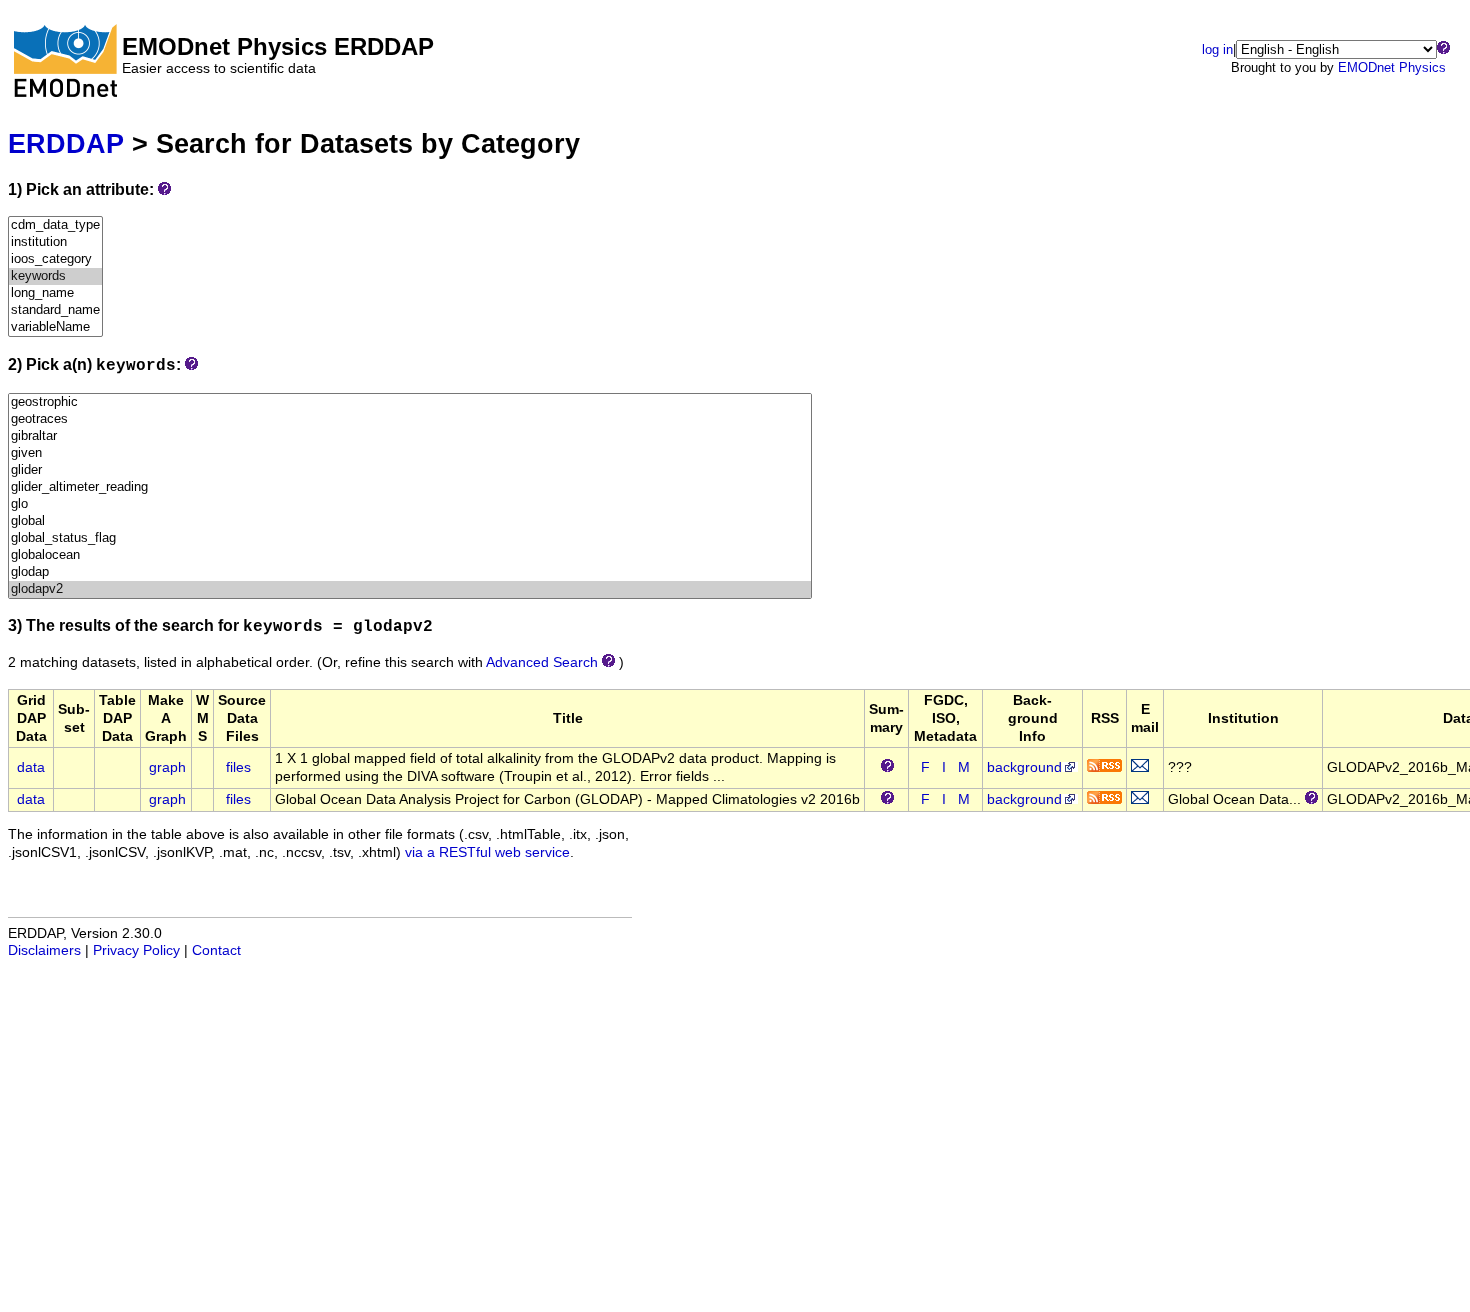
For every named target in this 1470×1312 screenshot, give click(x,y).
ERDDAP (66, 143)
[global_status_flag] (410, 538)
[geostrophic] (410, 402)
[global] (410, 521)
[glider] (410, 470)
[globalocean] (410, 555)
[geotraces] (410, 419)
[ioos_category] (55, 259)
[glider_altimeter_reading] (410, 487)
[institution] (55, 242)
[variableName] (55, 327)
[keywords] (55, 276)
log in (1217, 49)
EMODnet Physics (1392, 67)
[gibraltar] (410, 436)
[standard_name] (55, 310)
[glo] (410, 504)
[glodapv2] (410, 589)
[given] (410, 453)
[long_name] (55, 293)
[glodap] (410, 572)
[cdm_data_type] (55, 225)
